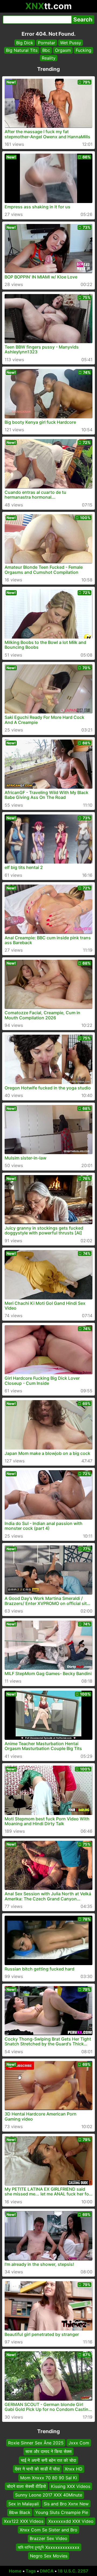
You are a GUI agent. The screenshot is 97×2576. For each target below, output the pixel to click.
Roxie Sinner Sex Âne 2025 (36, 2443)
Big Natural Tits (22, 50)
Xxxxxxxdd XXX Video (71, 2521)
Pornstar (47, 43)
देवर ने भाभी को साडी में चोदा (37, 2469)
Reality (49, 58)
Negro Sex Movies (49, 2556)
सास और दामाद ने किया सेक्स (48, 2451)
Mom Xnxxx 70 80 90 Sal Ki (49, 2477)
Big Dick (25, 43)
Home (15, 2571)
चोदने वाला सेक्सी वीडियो (26, 2486)
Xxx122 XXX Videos (24, 2521)
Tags (31, 2571)
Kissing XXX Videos (71, 2486)
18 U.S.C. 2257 (73, 2571)
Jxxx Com (79, 2443)
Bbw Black (20, 2512)
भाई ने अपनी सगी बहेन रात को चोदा (48, 2460)
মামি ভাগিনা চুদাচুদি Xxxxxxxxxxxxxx (49, 2547)
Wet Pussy (71, 43)
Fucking (84, 50)
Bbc (46, 50)
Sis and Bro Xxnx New (66, 2504)
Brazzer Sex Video (48, 2538)
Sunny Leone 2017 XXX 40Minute (49, 2495)
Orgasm (63, 50)
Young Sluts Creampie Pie (62, 2512)
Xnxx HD (74, 2469)
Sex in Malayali (24, 2504)
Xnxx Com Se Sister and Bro (48, 2530)
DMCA (47, 2571)
